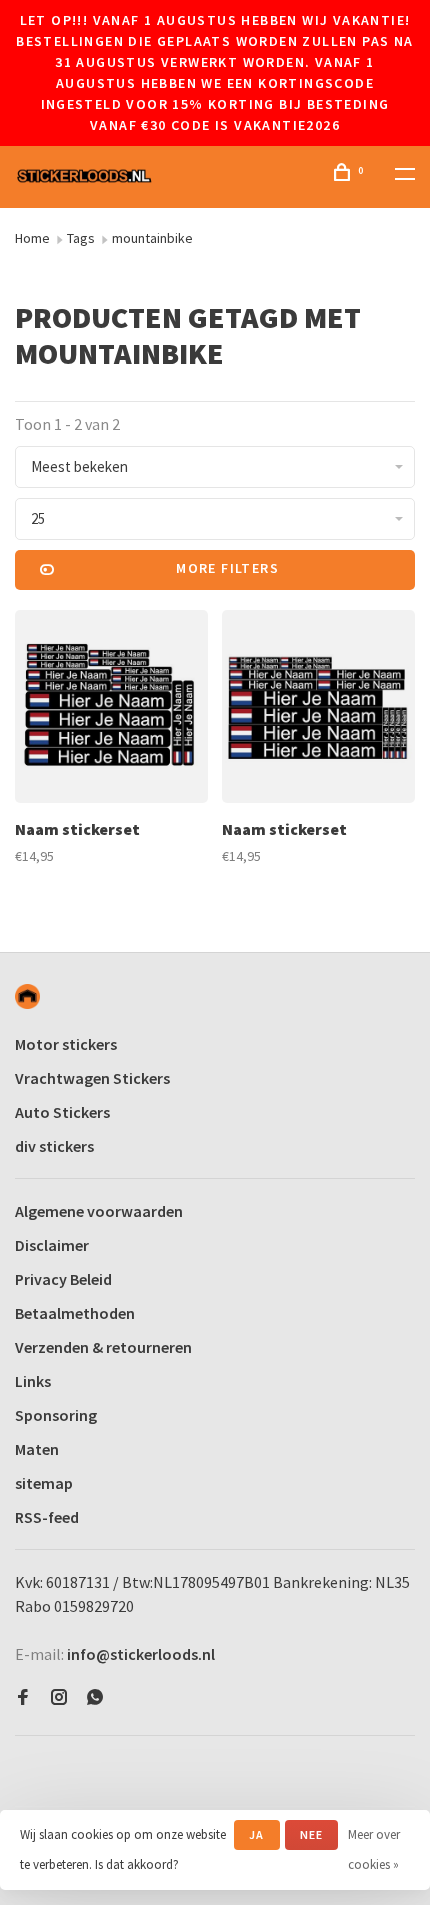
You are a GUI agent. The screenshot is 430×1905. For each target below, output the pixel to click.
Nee (312, 1834)
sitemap (44, 1483)
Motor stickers (66, 1044)
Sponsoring (56, 1415)
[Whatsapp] (95, 1698)
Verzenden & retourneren (103, 1347)
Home (32, 238)
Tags (81, 238)
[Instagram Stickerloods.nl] (59, 1698)
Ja (256, 1834)
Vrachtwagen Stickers (92, 1078)
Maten (37, 1449)
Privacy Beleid (63, 1279)
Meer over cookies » (374, 1849)
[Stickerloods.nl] (27, 996)
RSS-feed (47, 1517)
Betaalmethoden (75, 1313)
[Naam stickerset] (111, 709)
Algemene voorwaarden (99, 1211)
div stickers (54, 1146)
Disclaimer (52, 1245)
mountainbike (152, 238)
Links (33, 1381)
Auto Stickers (62, 1112)
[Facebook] (23, 1698)
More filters (227, 568)
